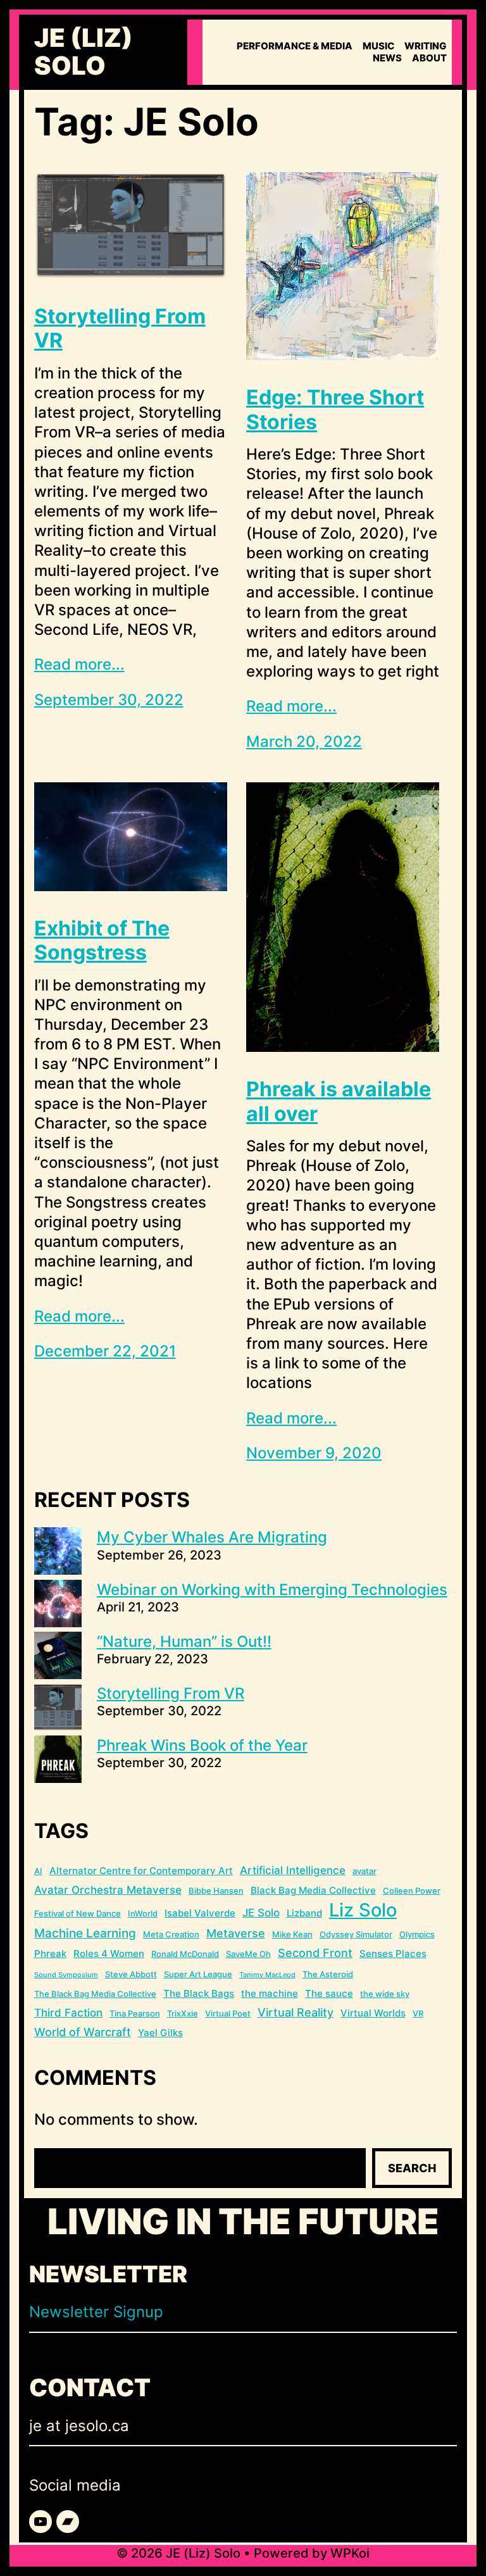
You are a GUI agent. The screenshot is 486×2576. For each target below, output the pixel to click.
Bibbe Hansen (216, 1891)
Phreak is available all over (339, 1101)
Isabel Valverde (200, 1913)
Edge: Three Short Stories (335, 410)
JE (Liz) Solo (84, 52)
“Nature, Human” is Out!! (184, 1641)
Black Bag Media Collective (313, 1890)
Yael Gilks (160, 2033)
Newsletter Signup (96, 2312)
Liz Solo (363, 1910)
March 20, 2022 (304, 741)
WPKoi (350, 2553)
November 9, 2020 (314, 1453)
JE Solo (261, 1913)
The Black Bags (199, 1993)
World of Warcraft (83, 2032)
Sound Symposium (66, 1975)
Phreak (50, 1954)
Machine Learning (85, 1933)
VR (418, 2013)
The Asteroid (328, 1974)
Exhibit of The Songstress (102, 941)
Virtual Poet (228, 2013)
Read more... (79, 664)
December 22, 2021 (105, 1351)
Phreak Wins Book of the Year (202, 1745)
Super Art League (198, 1974)
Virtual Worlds (373, 2013)
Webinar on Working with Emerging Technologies (272, 1590)
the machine (270, 1993)
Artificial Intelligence (293, 1870)
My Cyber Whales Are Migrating (212, 1537)
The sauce (329, 1993)
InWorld (143, 1913)
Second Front (315, 1953)
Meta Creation (171, 1934)
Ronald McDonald (185, 1954)
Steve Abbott (131, 1974)
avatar (364, 1871)
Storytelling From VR (120, 328)
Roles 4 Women (109, 1954)
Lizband (304, 1913)
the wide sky (385, 1994)
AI (38, 1871)
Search (412, 2168)
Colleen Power (412, 1891)
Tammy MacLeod (267, 1975)
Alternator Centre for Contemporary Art (141, 1871)
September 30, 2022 (109, 700)
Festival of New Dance (78, 1913)
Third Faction (68, 2013)
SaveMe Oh (248, 1954)
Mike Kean (292, 1934)
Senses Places (393, 1954)
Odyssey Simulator (356, 1934)
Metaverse (236, 1933)
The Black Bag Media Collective (95, 1994)
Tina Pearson (135, 2013)
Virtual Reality (296, 2012)
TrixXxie (183, 2013)
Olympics (417, 1934)
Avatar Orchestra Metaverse (108, 1890)
